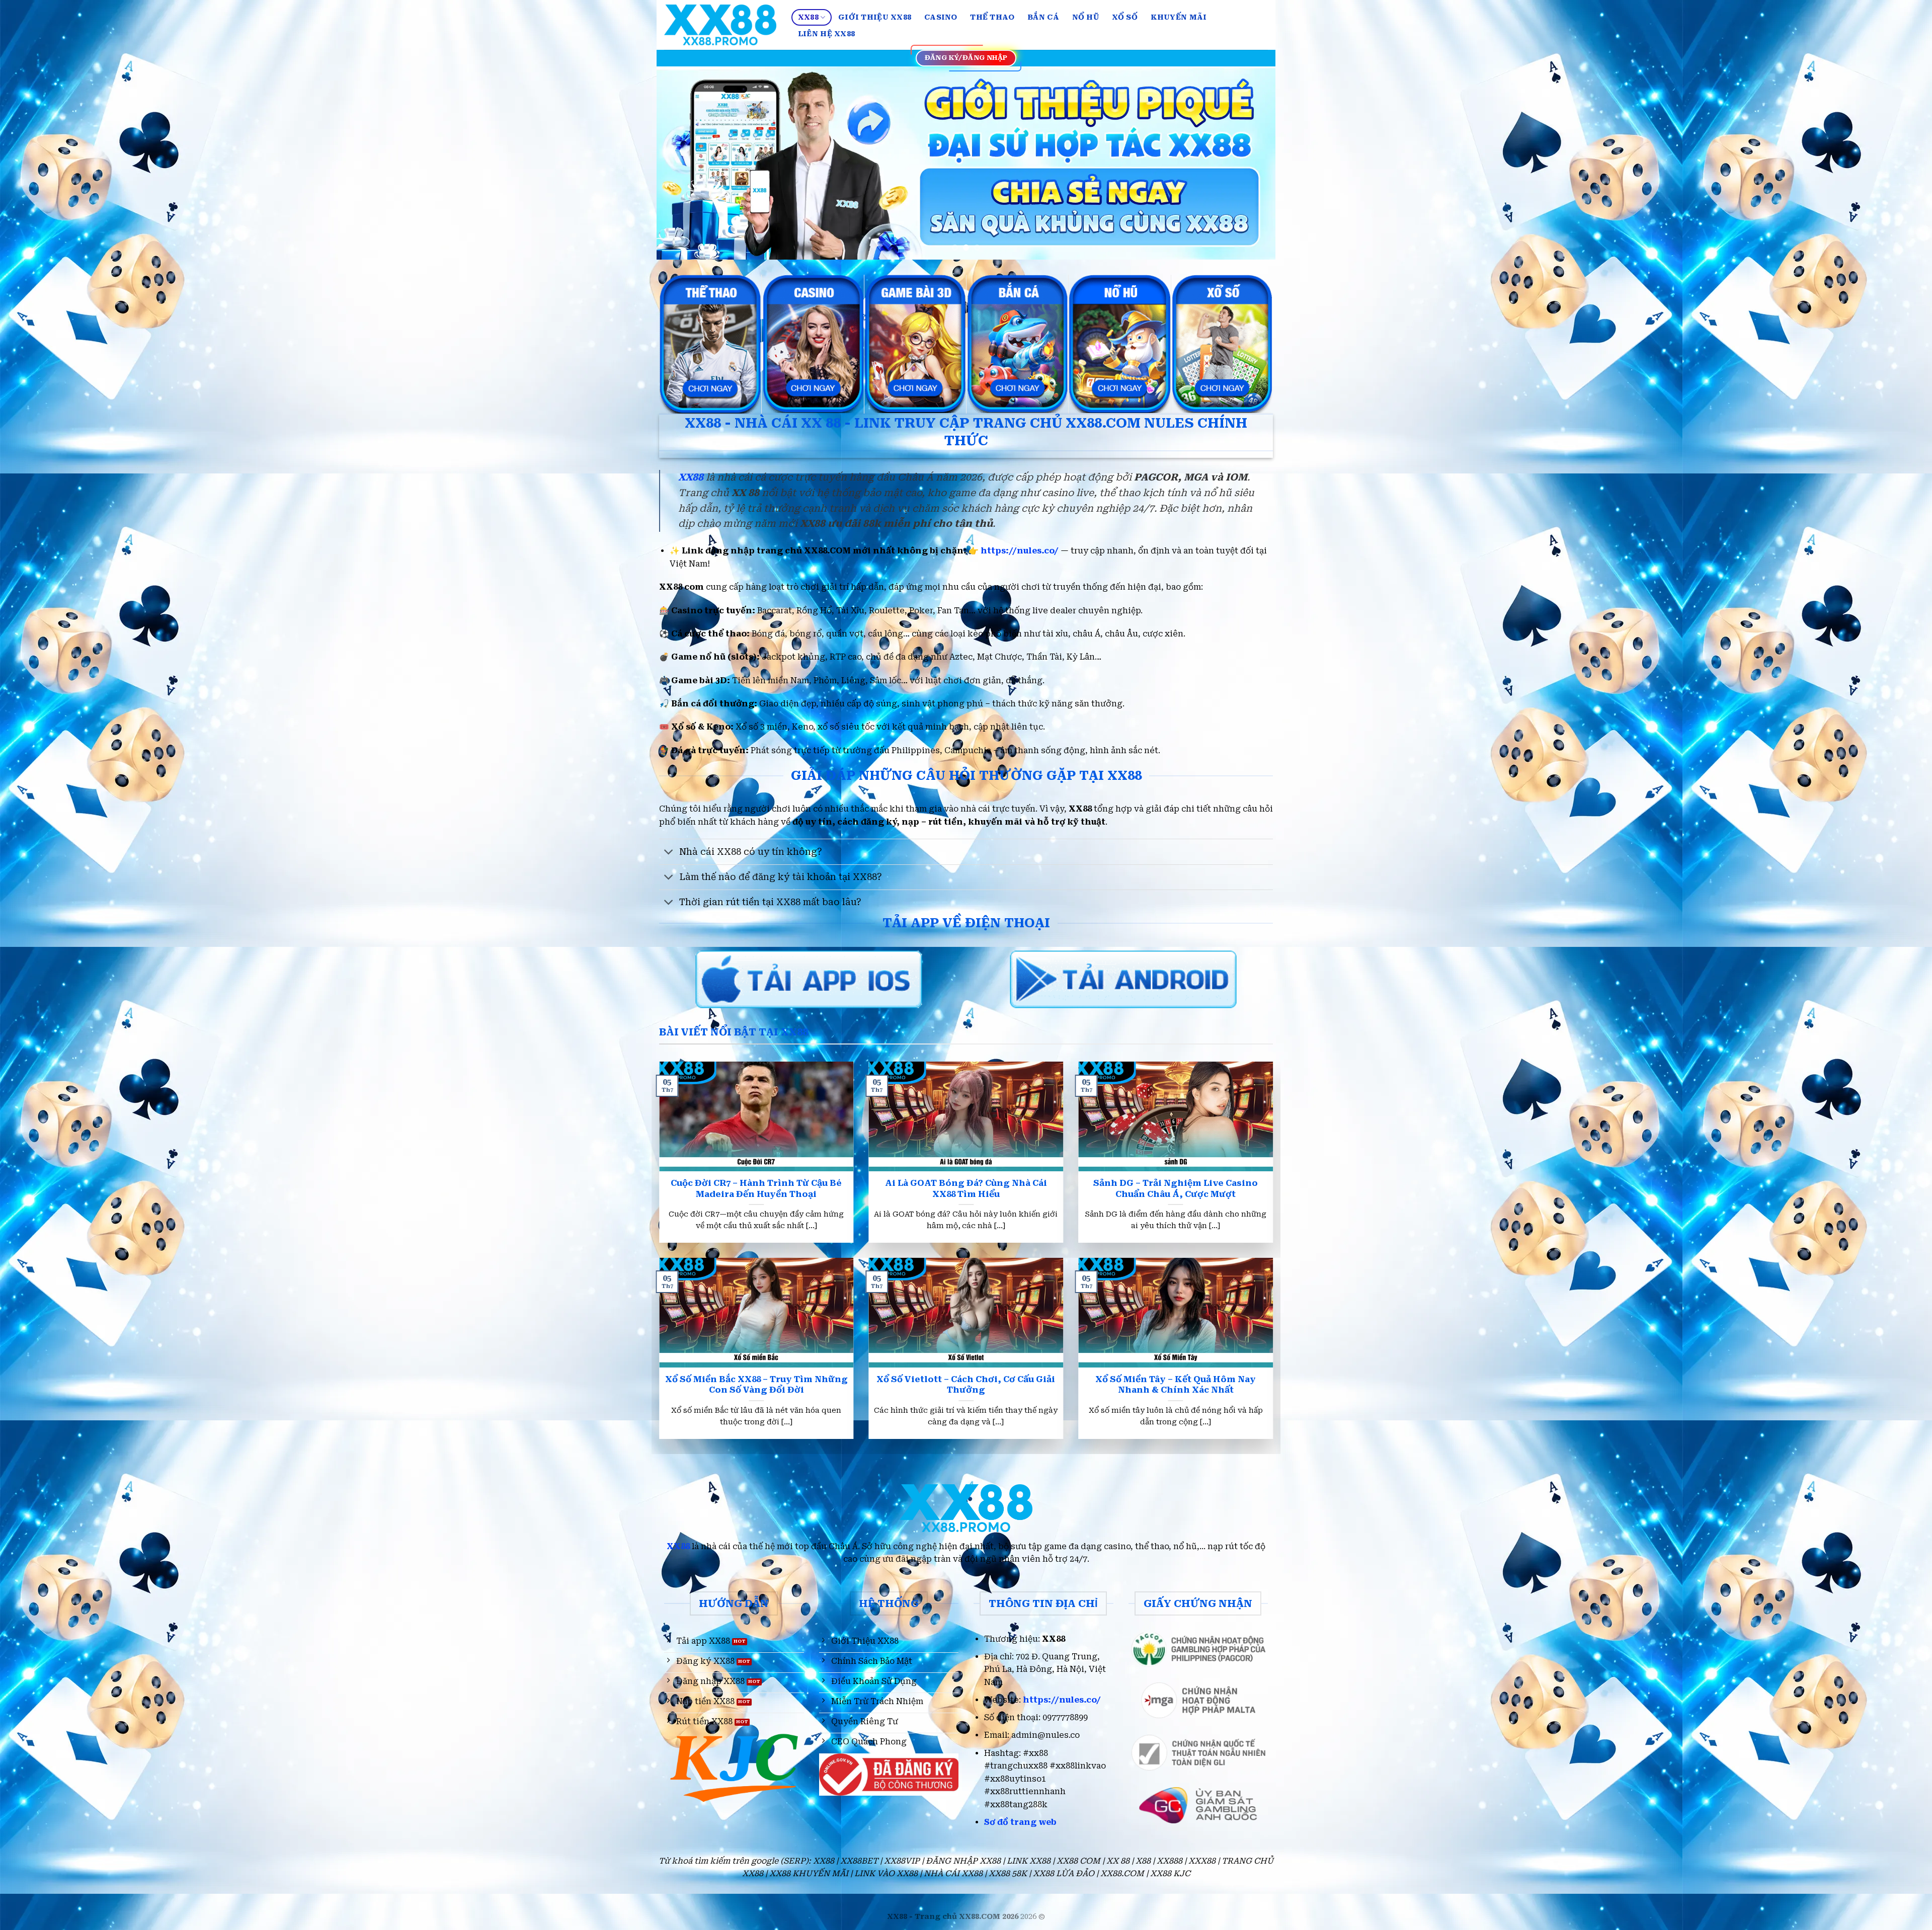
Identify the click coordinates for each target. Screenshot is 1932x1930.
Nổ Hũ (1085, 17)
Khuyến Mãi (1179, 17)
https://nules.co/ (1020, 551)
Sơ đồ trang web (1020, 1822)
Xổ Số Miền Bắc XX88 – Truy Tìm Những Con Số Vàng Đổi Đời (756, 1385)
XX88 (808, 17)
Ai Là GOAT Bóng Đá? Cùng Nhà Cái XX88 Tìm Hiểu (966, 1189)
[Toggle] (669, 853)
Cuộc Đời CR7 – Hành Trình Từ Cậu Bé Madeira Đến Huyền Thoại (756, 1189)
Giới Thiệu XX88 (875, 17)
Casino (941, 17)
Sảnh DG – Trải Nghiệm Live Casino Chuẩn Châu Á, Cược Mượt (1176, 1189)
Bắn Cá (1043, 17)
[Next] (1250, 163)
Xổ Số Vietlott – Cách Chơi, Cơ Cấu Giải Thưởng (966, 1385)
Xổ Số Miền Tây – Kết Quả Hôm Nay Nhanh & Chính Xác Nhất (1176, 1385)
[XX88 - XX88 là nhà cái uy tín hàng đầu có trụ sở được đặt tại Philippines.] (720, 25)
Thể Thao (992, 17)
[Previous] (682, 163)
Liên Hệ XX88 (826, 34)
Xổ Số (1125, 17)
